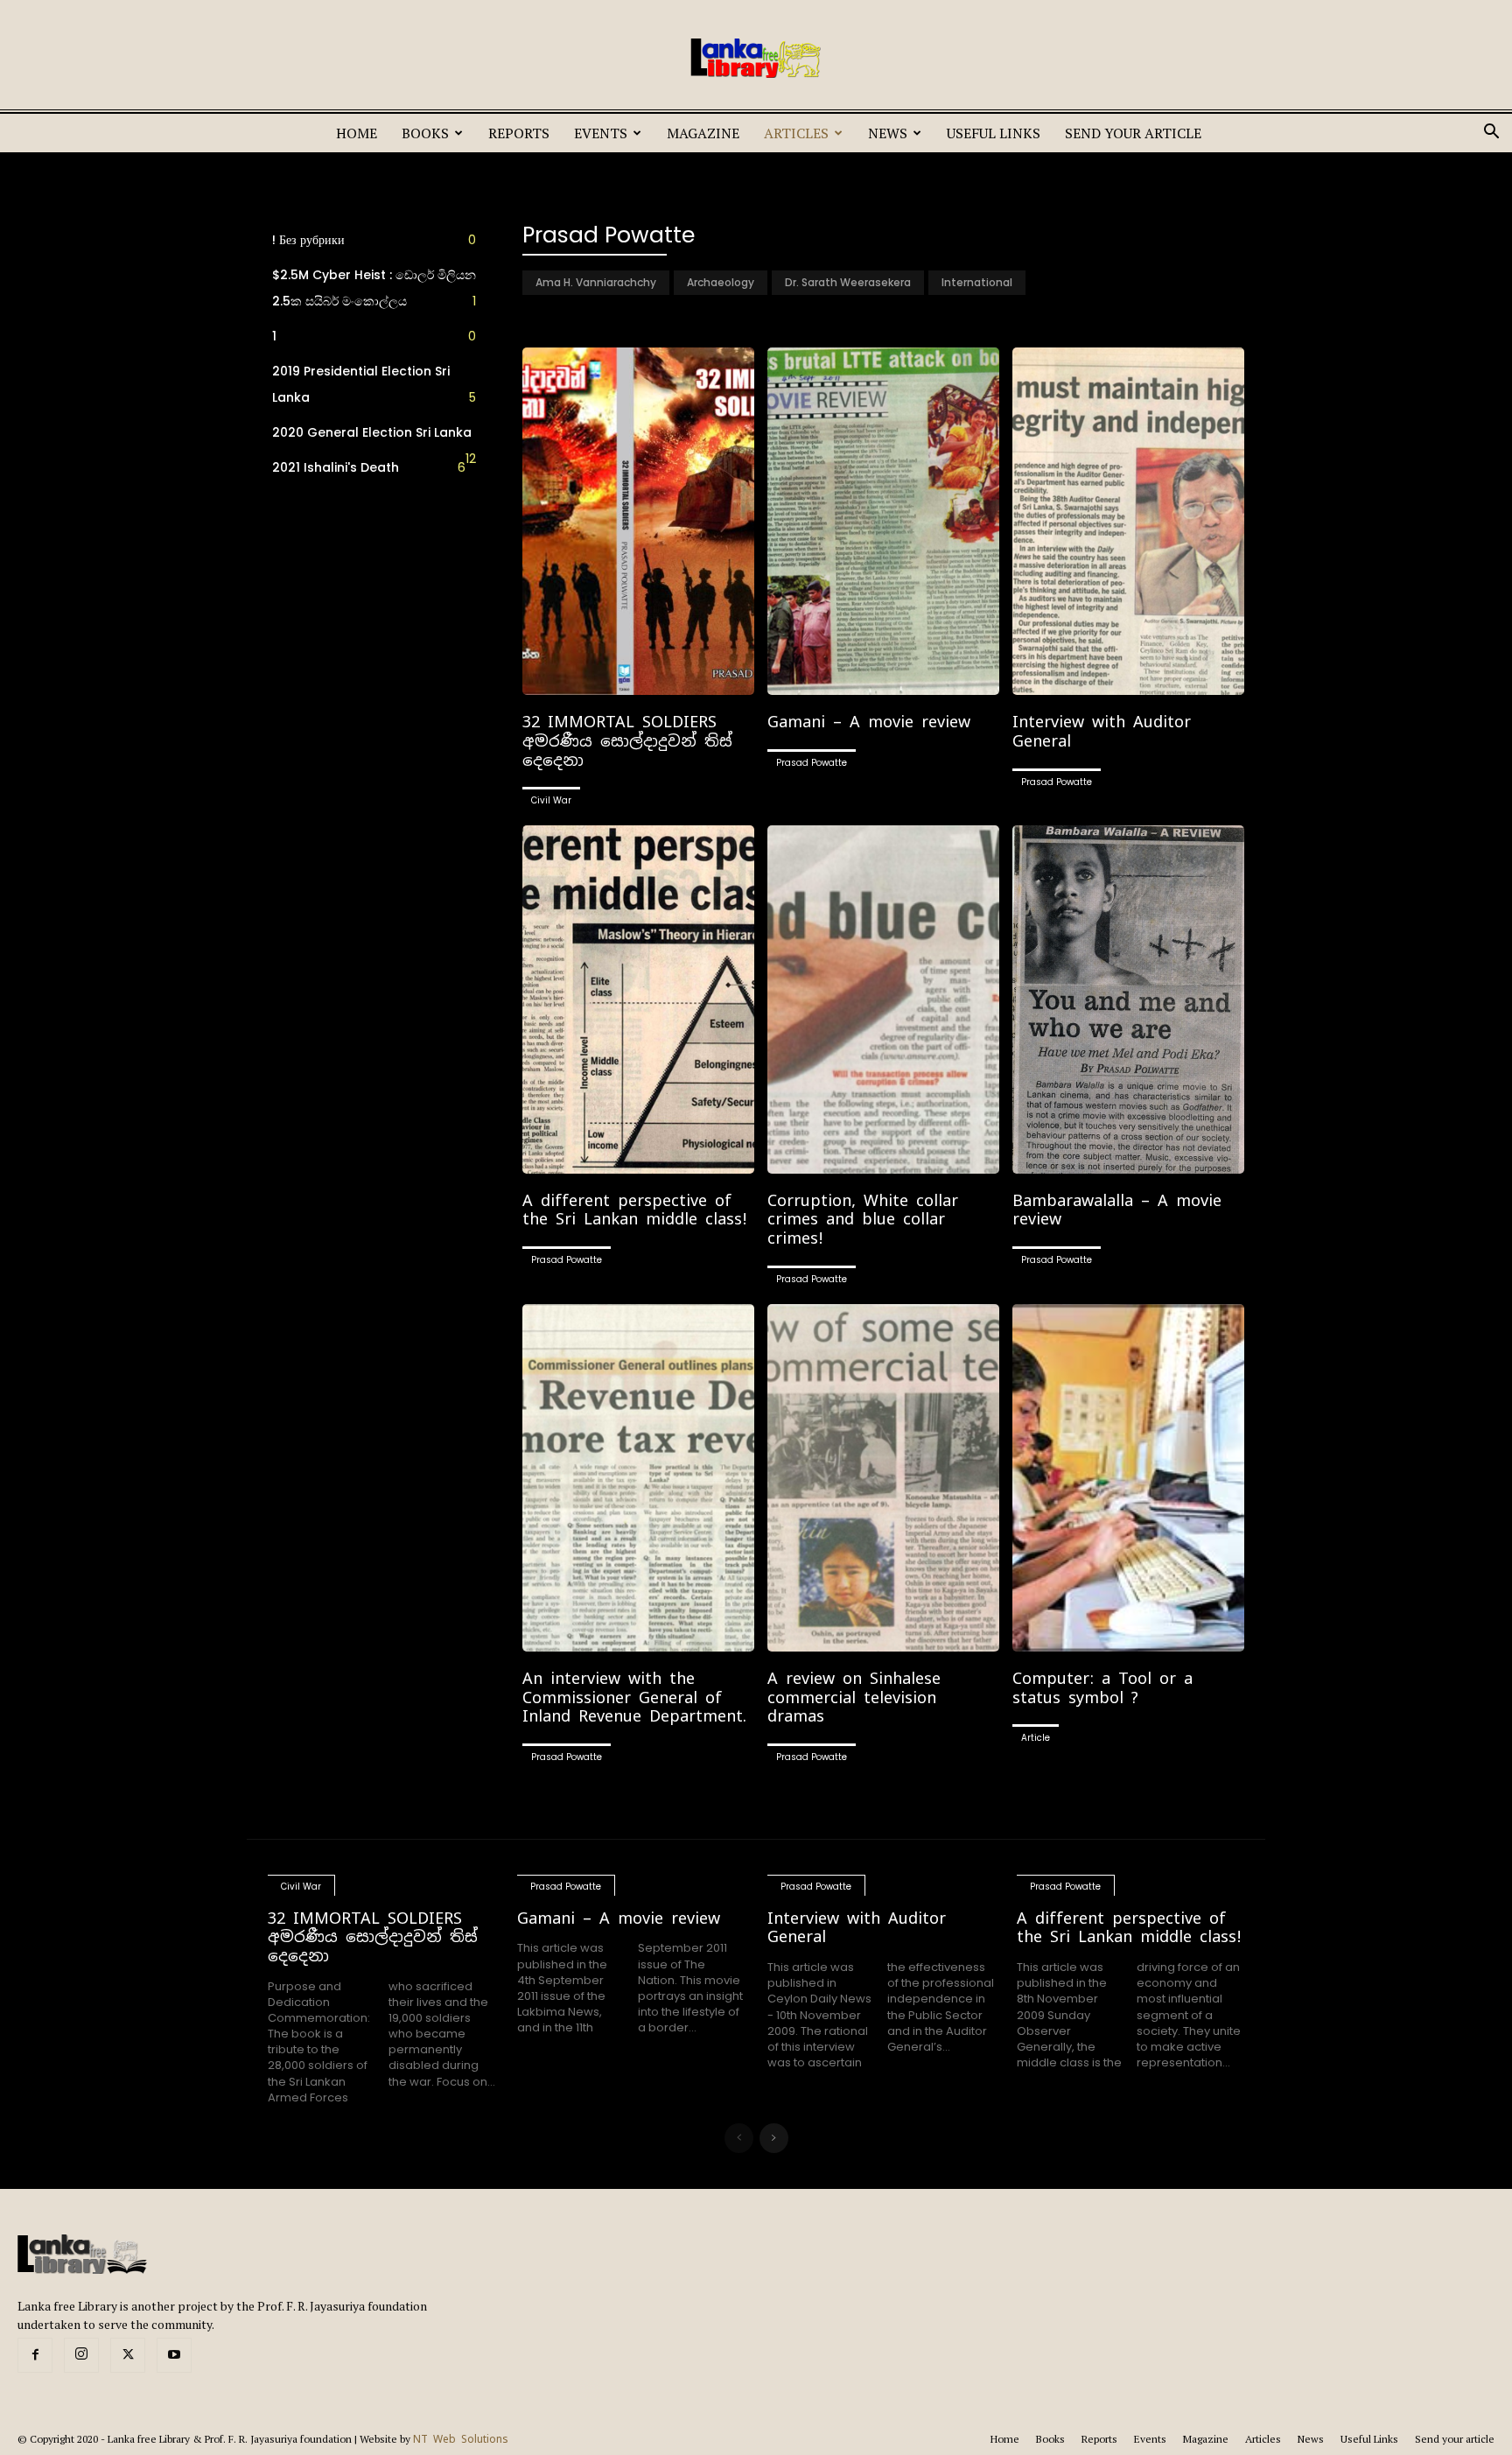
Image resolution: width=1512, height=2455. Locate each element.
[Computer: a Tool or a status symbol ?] (1128, 1478)
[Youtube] (174, 2355)
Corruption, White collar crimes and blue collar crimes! (863, 1219)
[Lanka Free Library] (756, 58)
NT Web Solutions (461, 2439)
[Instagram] (81, 2355)
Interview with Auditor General (1102, 731)
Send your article (1133, 133)
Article (1036, 1738)
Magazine (703, 133)
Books (425, 133)
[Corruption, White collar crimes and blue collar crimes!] (883, 999)
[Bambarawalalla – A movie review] (1128, 999)
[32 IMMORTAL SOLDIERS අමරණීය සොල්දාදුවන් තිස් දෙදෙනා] (638, 521)
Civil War (551, 800)
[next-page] (774, 2138)
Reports (519, 133)
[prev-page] (739, 2138)
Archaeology (721, 282)
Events (601, 133)
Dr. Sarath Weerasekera (848, 282)
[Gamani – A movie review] (883, 521)
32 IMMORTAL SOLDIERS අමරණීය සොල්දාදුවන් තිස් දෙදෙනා (627, 740)
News (888, 133)
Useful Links (994, 133)
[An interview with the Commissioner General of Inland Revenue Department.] (638, 1478)
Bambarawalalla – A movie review (1117, 1210)
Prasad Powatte (812, 763)
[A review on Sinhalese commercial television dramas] (883, 1478)
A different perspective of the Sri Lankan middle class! (635, 1210)
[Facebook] (35, 2355)
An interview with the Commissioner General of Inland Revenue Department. (634, 1697)
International (977, 282)
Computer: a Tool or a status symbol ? (1102, 1688)
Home (357, 133)
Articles (796, 133)
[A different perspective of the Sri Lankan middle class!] (638, 999)
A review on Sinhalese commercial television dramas (854, 1697)
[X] (128, 2355)
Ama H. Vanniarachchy (596, 282)
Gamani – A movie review (869, 722)
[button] (1491, 134)
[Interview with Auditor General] (1128, 521)
